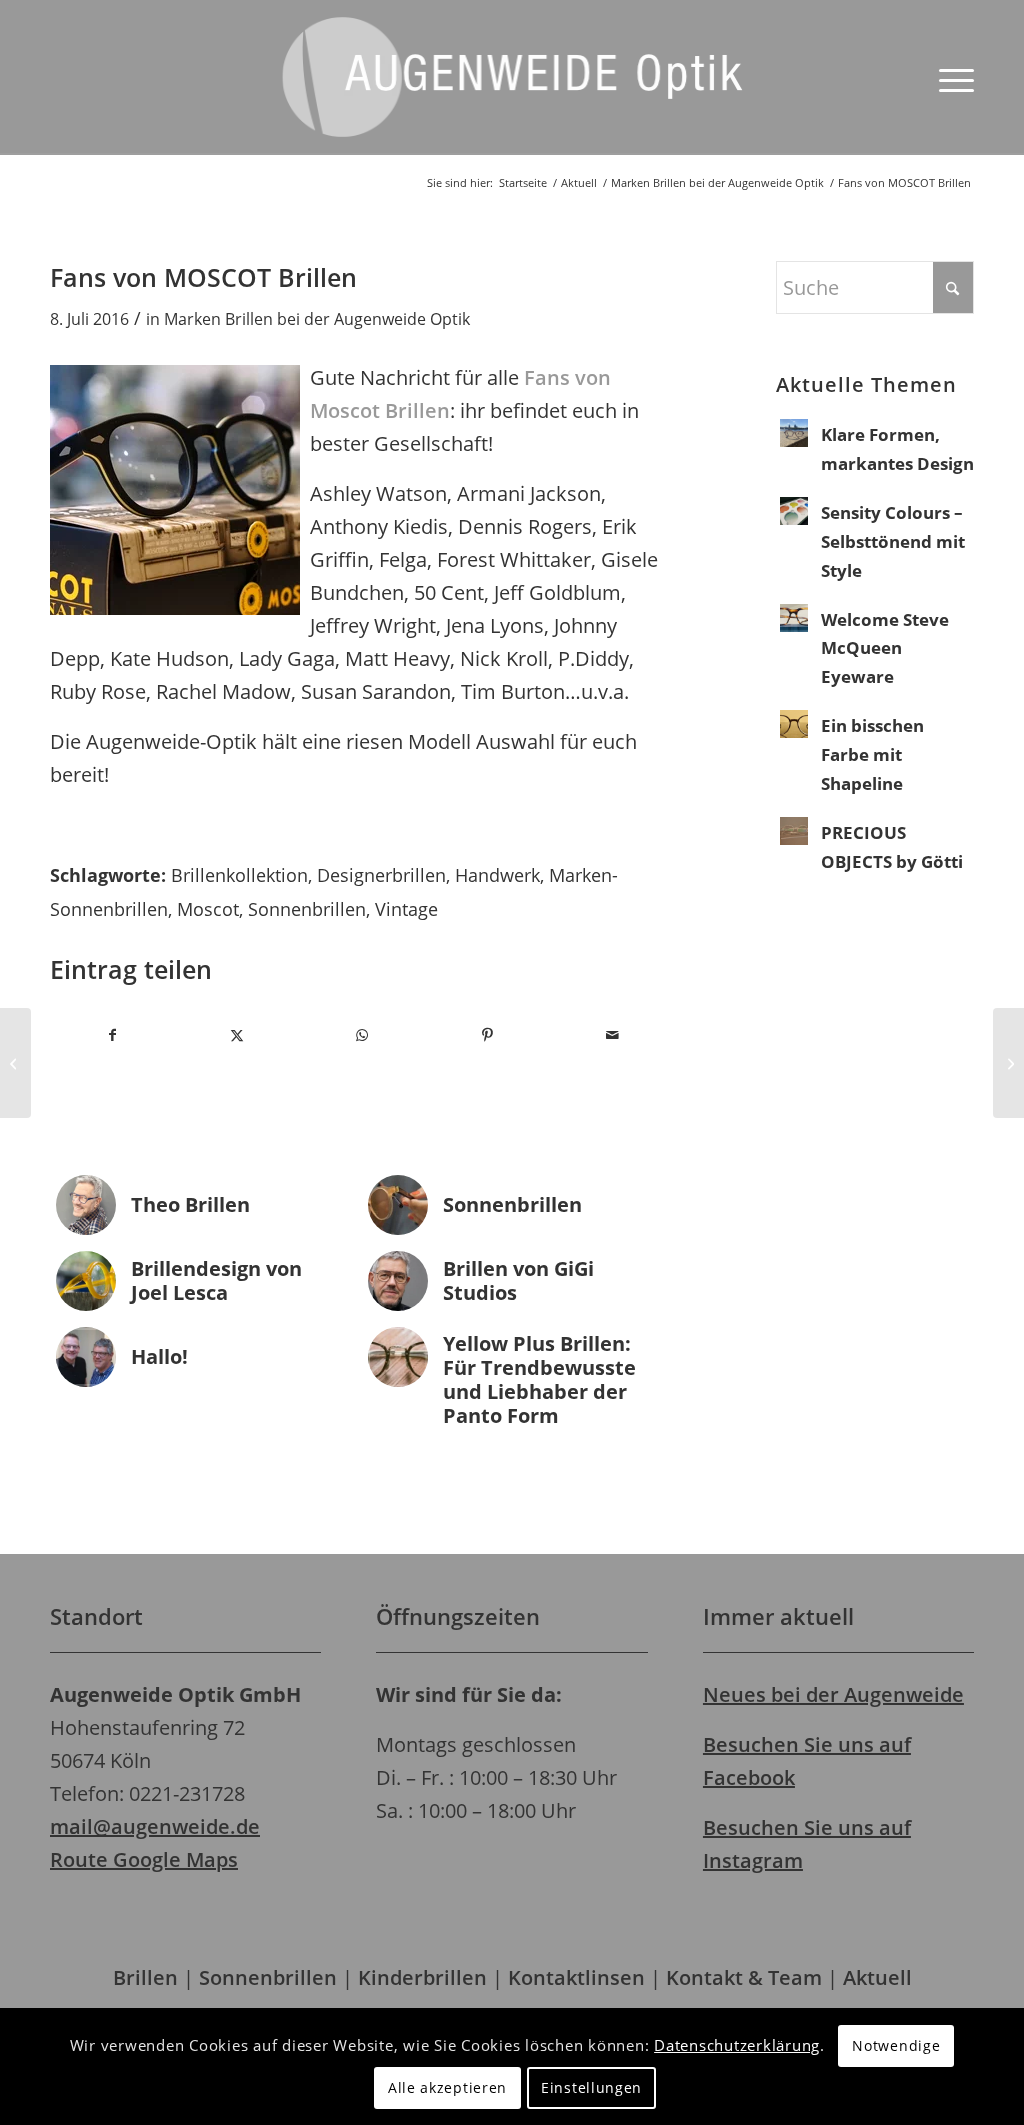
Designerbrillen (381, 875)
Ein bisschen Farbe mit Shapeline (872, 754)
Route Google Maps (144, 1859)
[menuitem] (950, 77)
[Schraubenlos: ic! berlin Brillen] (1008, 1063)
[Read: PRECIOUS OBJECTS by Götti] (794, 831)
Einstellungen (591, 2087)
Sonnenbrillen (307, 909)
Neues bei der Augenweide (833, 1694)
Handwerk (497, 875)
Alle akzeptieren (447, 2087)
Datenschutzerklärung (737, 2045)
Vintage (406, 909)
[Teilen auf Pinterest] (487, 1035)
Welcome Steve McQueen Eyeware (885, 648)
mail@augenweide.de (155, 1826)
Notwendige (896, 2045)
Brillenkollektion (239, 875)
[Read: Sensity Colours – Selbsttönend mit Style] (794, 511)
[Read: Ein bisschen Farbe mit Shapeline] (794, 724)
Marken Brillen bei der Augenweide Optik (317, 319)
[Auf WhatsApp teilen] (362, 1035)
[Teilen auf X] (237, 1035)
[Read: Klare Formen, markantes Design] (794, 433)
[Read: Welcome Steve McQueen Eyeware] (794, 618)
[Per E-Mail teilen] (612, 1035)
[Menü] (950, 77)
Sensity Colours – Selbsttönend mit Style (893, 541)
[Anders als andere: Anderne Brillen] (15, 1063)
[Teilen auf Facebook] (112, 1035)
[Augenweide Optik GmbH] (512, 92)
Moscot (208, 909)
